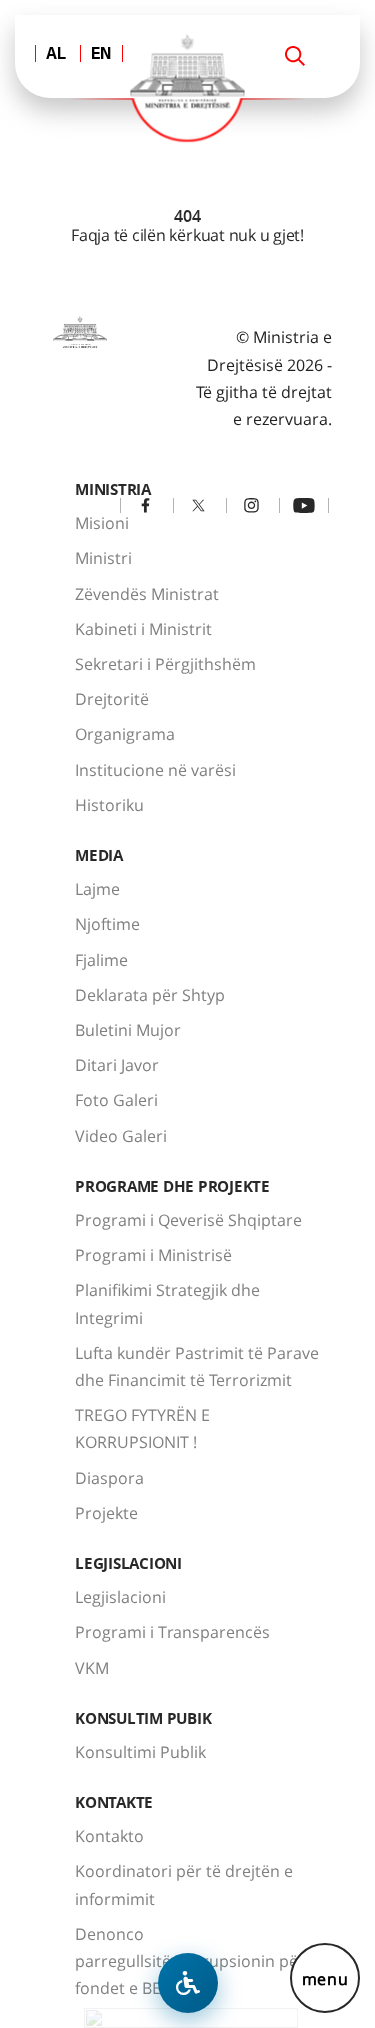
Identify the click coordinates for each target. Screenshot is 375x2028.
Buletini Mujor (128, 1030)
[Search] (295, 56)
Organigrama (125, 734)
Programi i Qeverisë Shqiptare (188, 1220)
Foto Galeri (116, 1100)
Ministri (103, 558)
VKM (92, 1668)
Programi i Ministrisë (153, 1255)
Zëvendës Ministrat (147, 594)
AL (56, 55)
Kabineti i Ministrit (143, 629)
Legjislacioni (120, 1597)
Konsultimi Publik (140, 1752)
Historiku (109, 805)
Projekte (106, 1513)
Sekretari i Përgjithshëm (165, 664)
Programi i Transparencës (172, 1632)
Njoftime (107, 924)
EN (101, 55)
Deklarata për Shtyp (150, 995)
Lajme (97, 889)
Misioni (102, 523)
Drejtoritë (112, 699)
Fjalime (101, 960)
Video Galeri (121, 1136)
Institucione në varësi (155, 770)
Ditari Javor (117, 1065)
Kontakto (109, 1836)
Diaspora (109, 1478)
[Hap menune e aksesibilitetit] (188, 1983)
